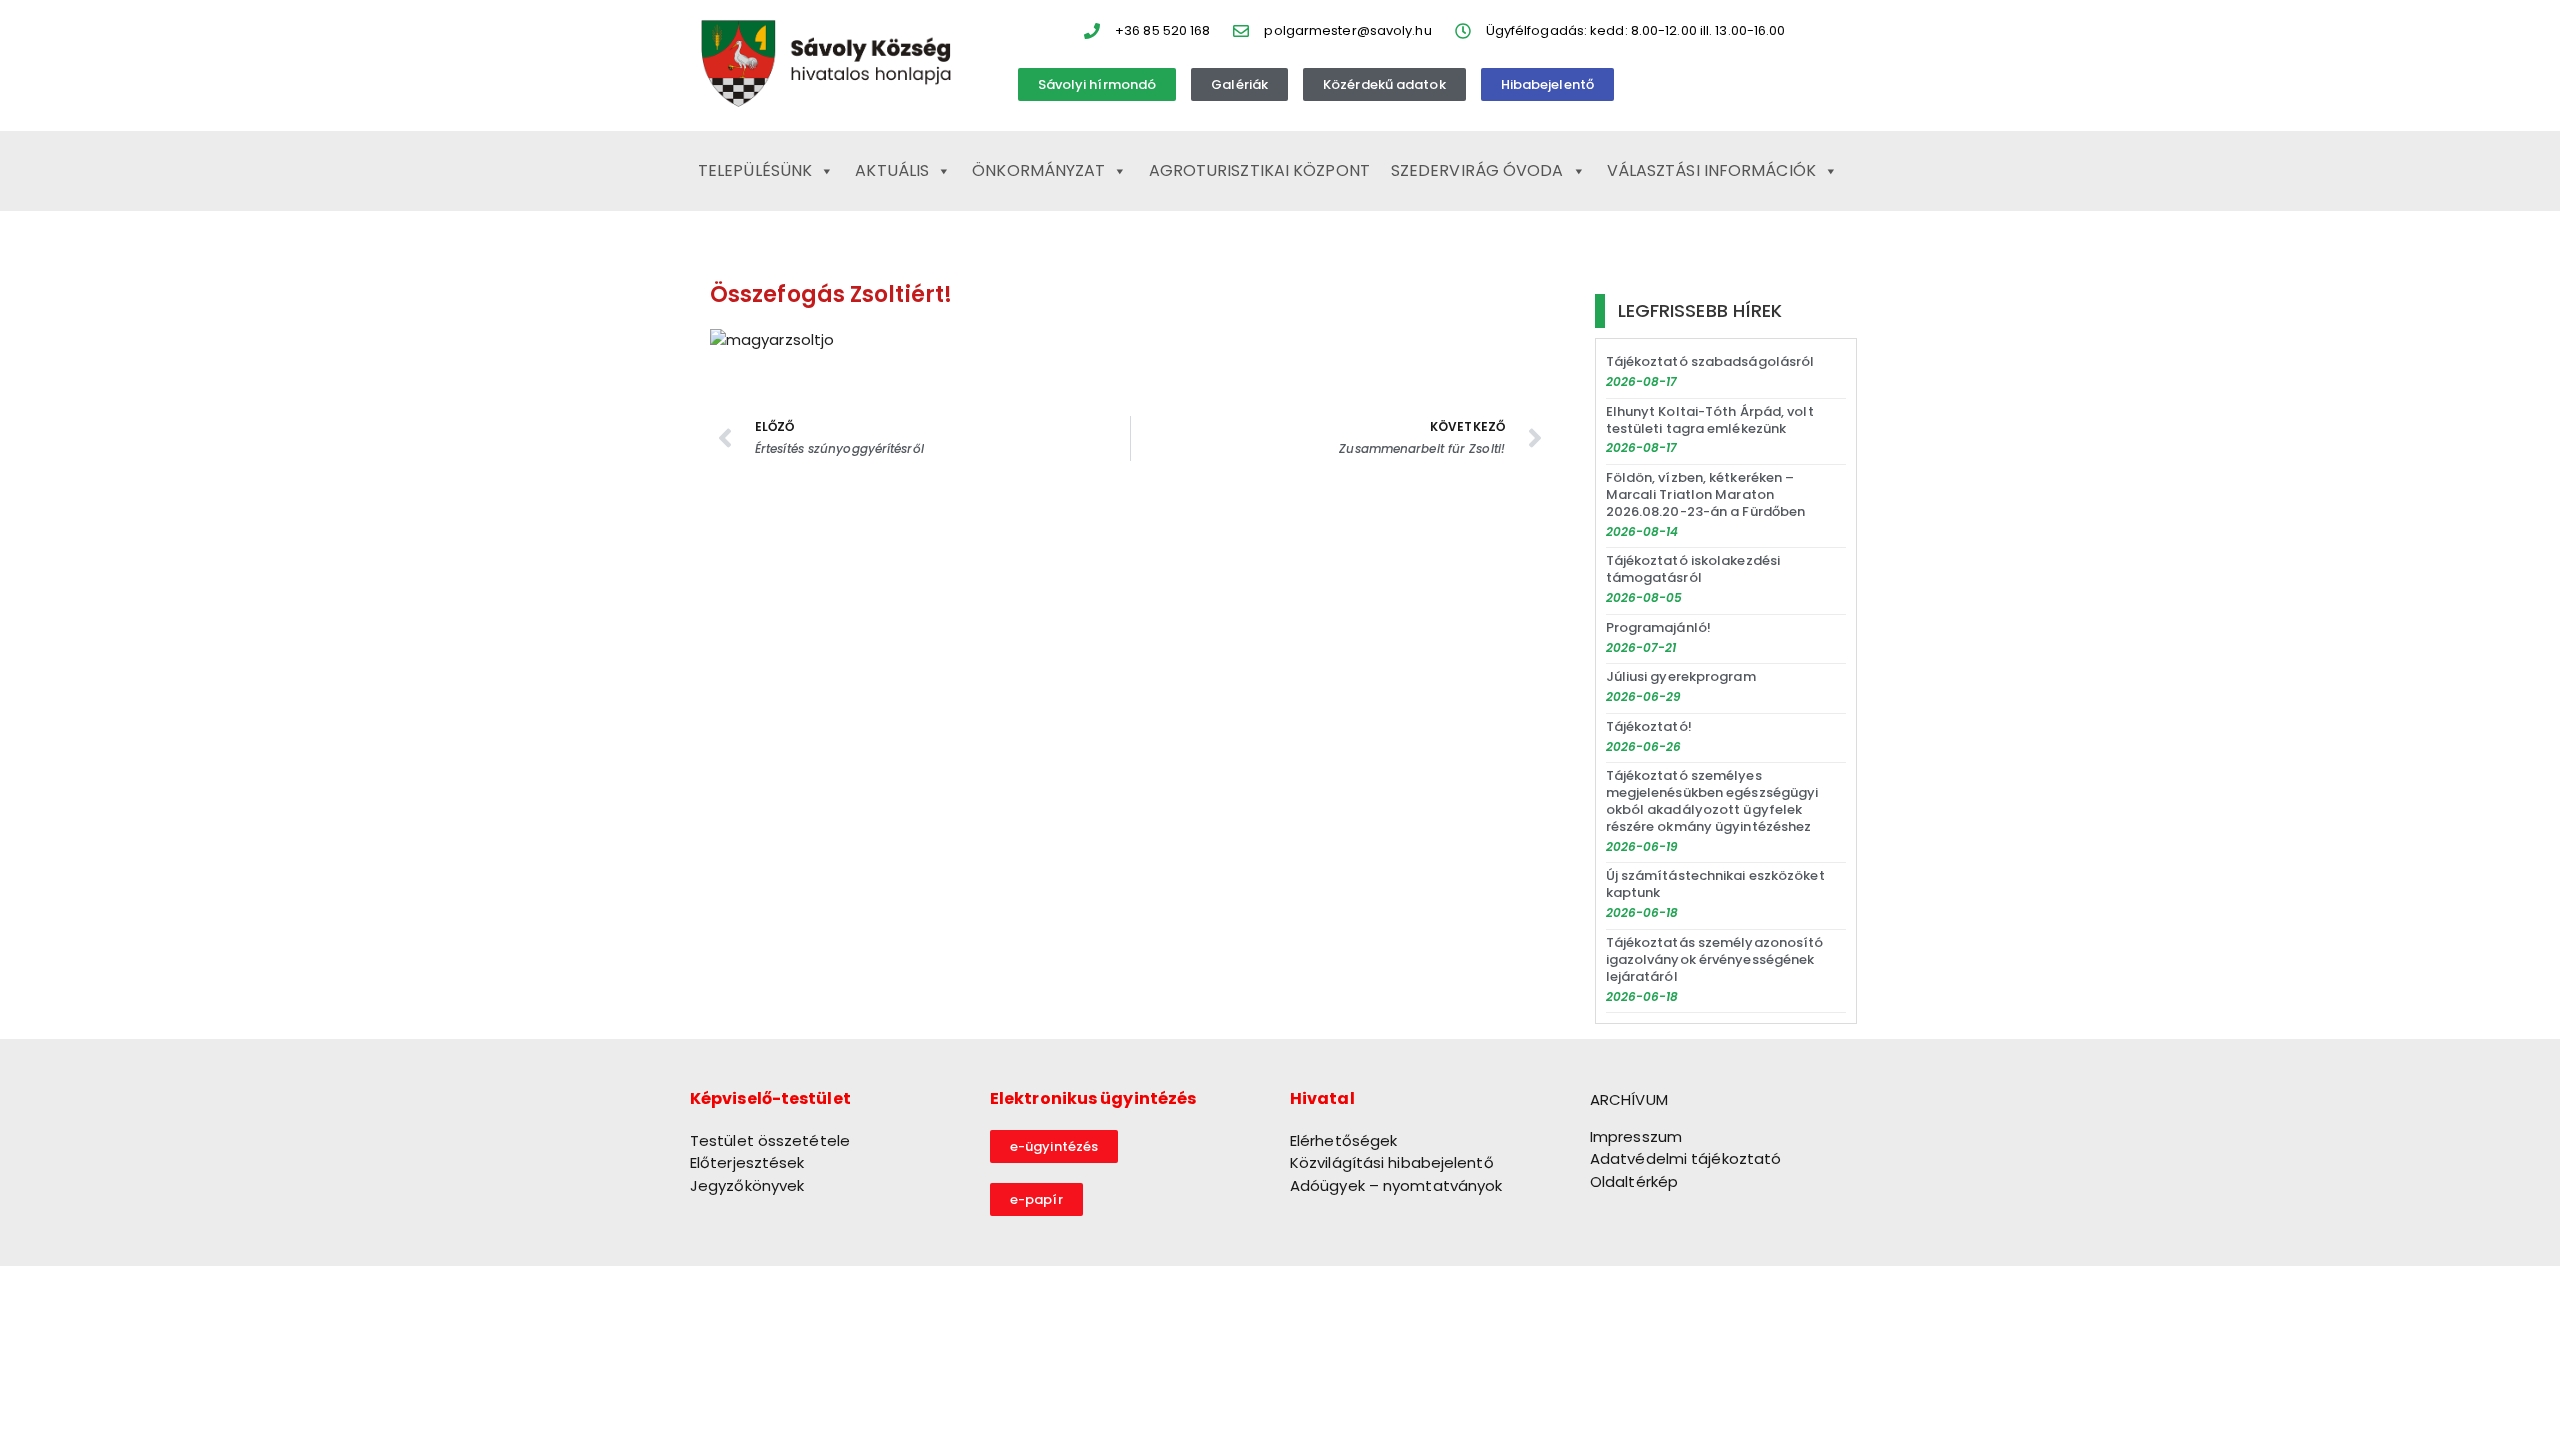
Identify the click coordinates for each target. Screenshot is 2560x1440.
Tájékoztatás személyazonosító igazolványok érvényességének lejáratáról (1715, 959)
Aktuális (892, 170)
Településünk (755, 170)
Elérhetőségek (1343, 1140)
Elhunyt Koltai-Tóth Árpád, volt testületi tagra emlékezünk (1710, 420)
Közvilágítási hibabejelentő (1392, 1162)
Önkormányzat (1038, 170)
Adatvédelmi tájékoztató (1685, 1158)
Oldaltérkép (1634, 1181)
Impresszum (1636, 1136)
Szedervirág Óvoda (1477, 170)
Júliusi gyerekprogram (1681, 676)
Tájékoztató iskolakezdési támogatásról (1693, 569)
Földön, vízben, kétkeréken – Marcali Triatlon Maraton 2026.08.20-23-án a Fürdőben (1706, 494)
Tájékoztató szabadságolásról (1710, 361)
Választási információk (1711, 170)
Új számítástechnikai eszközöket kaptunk (1715, 884)
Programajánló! (1658, 627)
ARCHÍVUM (1629, 1099)
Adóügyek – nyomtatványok (1396, 1185)
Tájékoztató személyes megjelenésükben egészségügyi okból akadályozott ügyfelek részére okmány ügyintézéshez (1712, 801)
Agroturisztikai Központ (1259, 170)
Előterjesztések (747, 1162)
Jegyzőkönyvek (747, 1185)
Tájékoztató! (1649, 726)
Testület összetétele (770, 1140)
